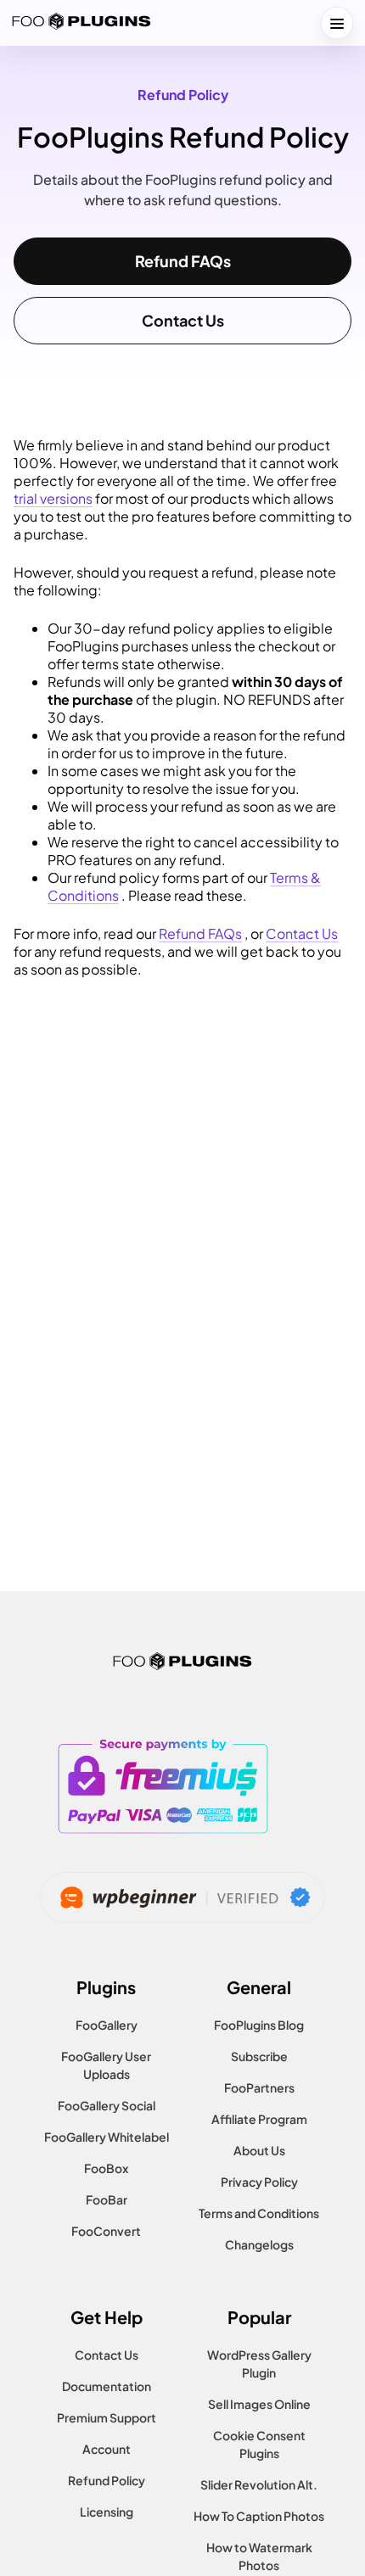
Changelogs (259, 2244)
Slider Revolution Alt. (259, 2484)
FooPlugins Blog (259, 2025)
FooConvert (106, 2231)
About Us (259, 2150)
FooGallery (107, 2025)
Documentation (107, 2386)
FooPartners (259, 2087)
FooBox (106, 2168)
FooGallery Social (107, 2105)
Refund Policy (107, 2480)
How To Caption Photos (259, 2516)
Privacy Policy (259, 2182)
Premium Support (107, 2417)
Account (107, 2449)
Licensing (107, 2512)
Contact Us (183, 320)
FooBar (107, 2199)
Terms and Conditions (259, 2213)
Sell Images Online (259, 2404)
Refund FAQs (183, 261)
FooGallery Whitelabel (107, 2137)
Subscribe (259, 2056)
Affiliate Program (259, 2119)
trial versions (53, 498)
